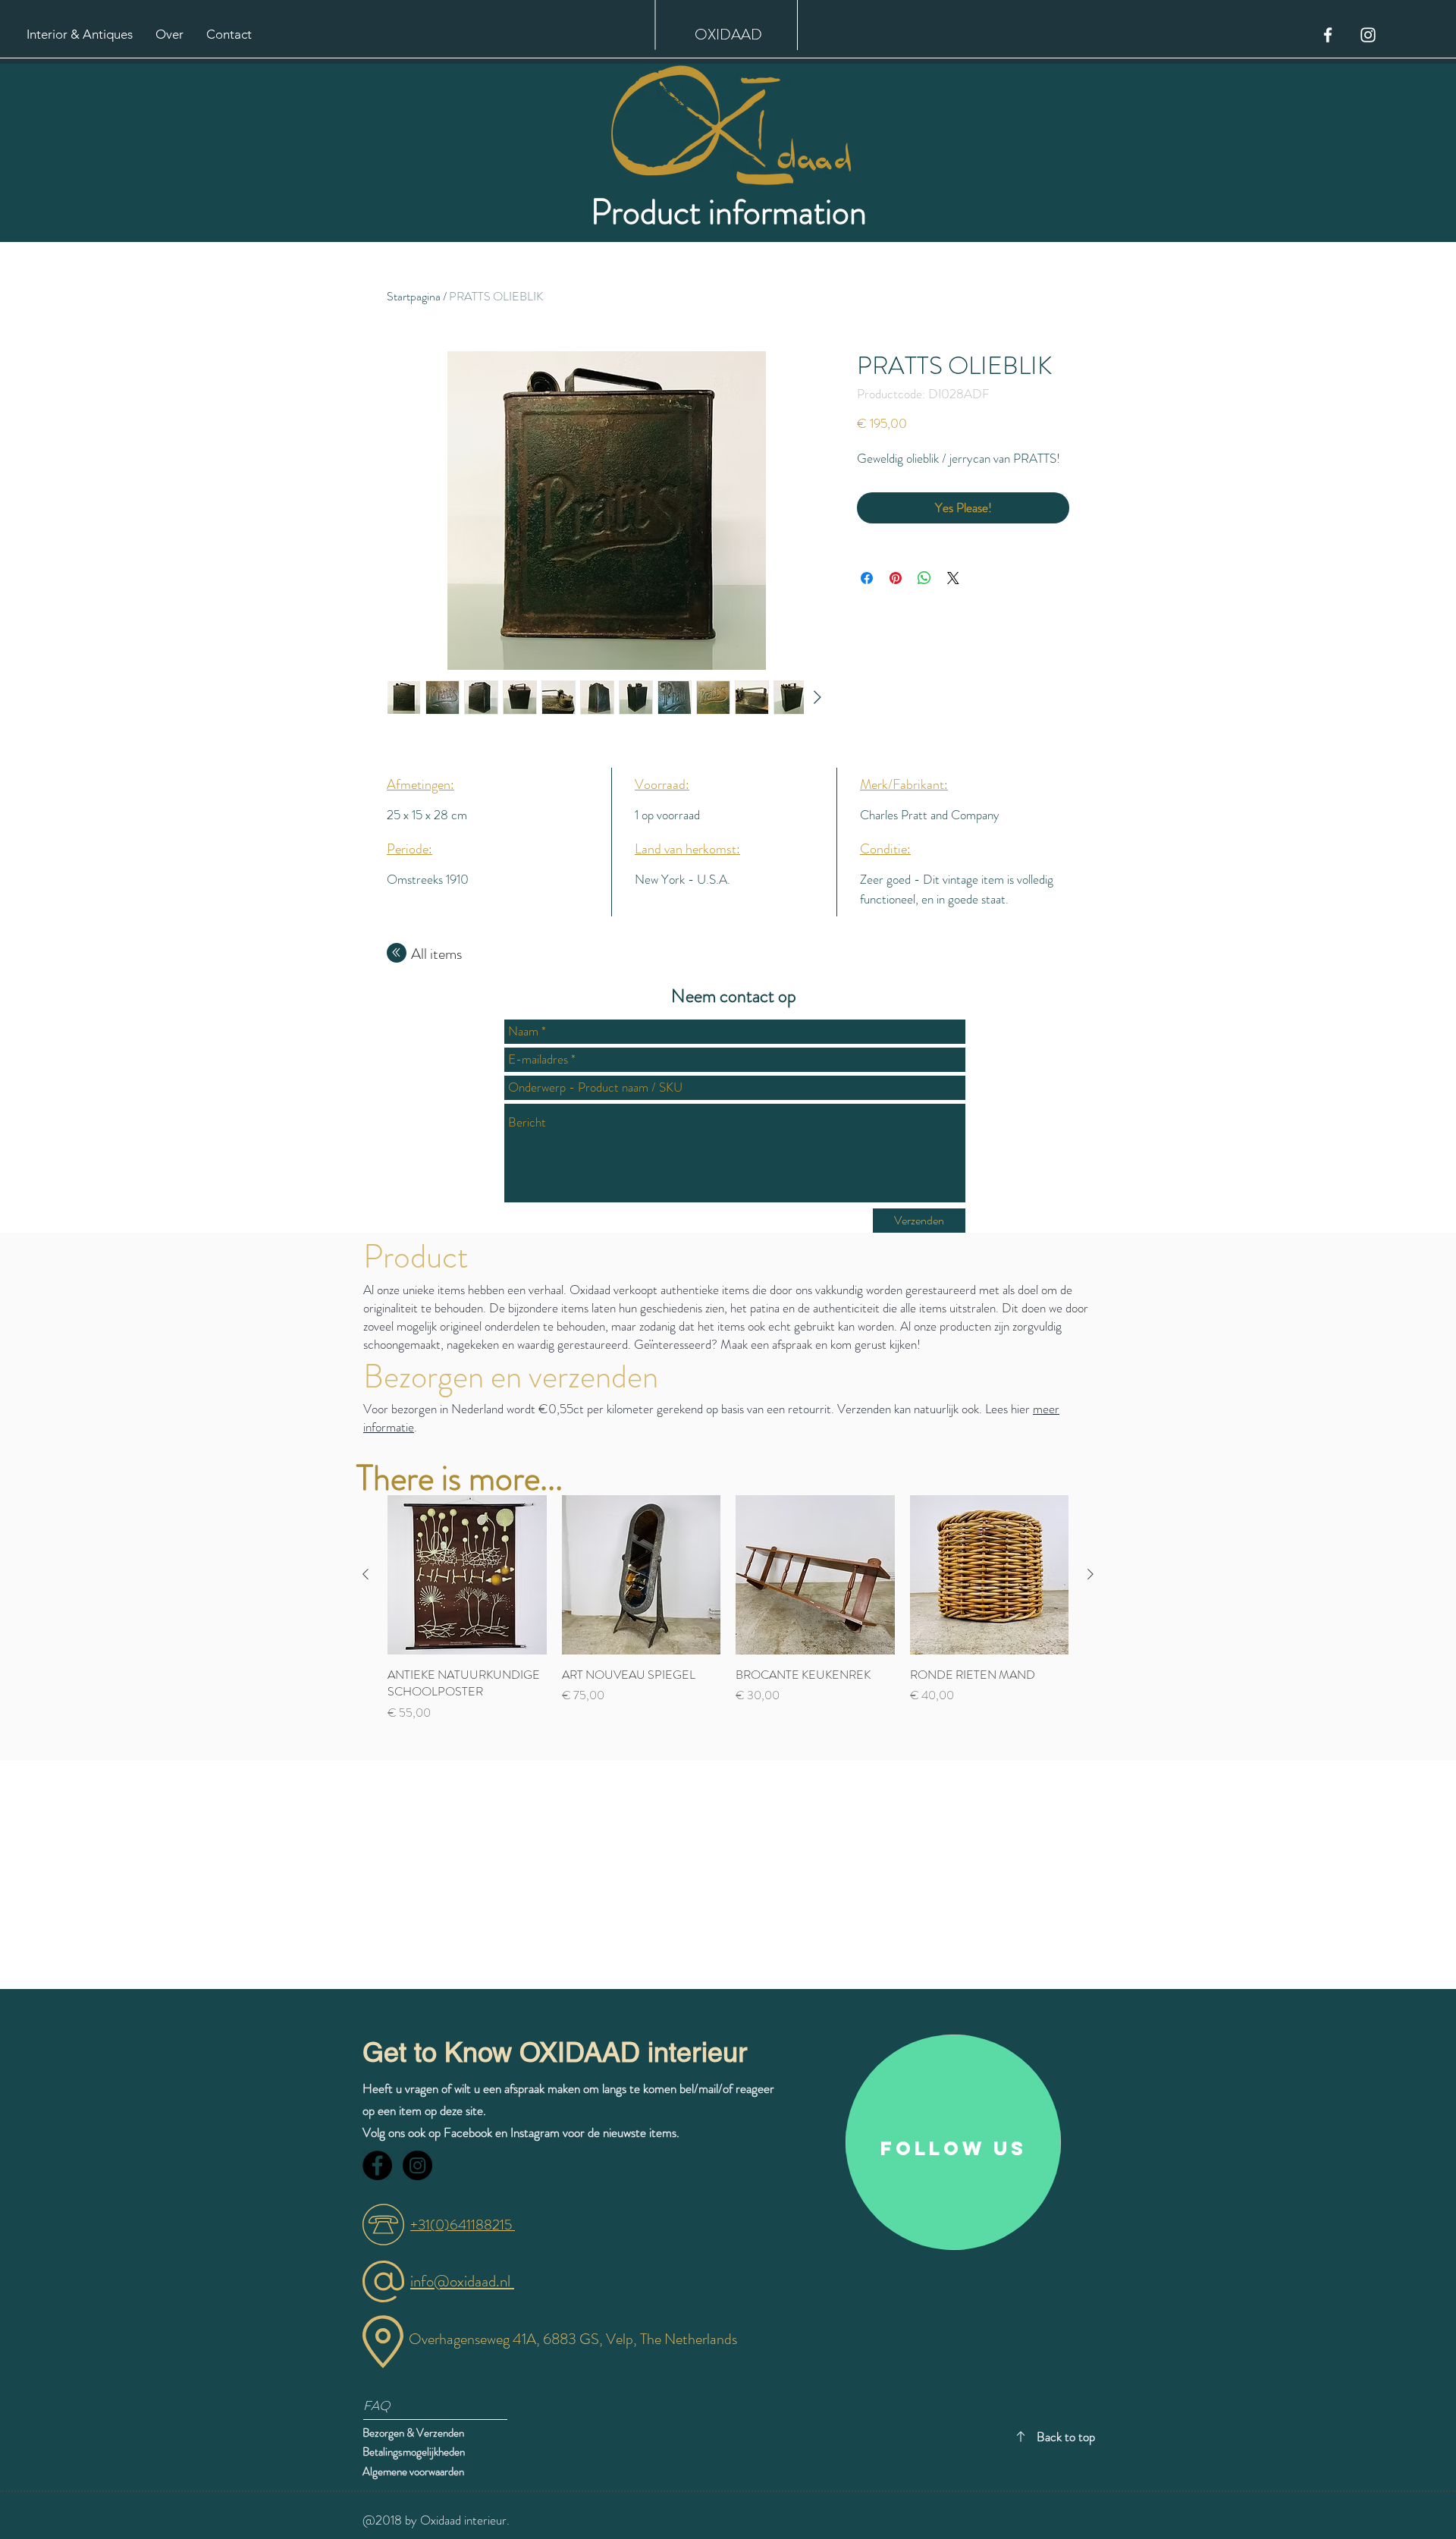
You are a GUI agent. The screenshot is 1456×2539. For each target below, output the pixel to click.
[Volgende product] (1090, 1574)
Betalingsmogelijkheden (415, 2452)
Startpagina (414, 296)
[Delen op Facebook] (867, 578)
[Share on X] (953, 578)
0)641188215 (475, 2225)
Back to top (1066, 2437)
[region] (953, 2142)
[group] (728, 1617)
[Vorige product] (366, 1574)
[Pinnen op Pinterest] (896, 578)
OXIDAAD (728, 35)
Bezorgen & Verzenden (413, 2433)
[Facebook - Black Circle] (377, 2165)
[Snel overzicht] (467, 1575)
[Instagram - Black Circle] (417, 2165)
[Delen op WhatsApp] (924, 578)
